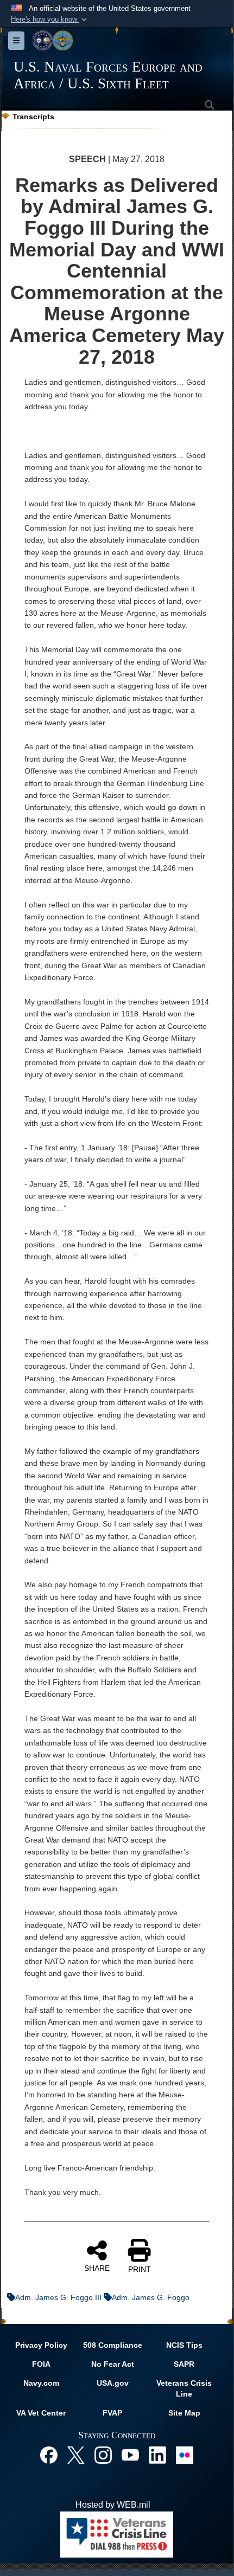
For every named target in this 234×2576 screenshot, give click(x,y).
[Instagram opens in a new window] (103, 2454)
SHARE (97, 2268)
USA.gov (113, 2383)
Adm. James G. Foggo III (58, 2297)
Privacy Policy (41, 2345)
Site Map (184, 2413)
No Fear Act (113, 2364)
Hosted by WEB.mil (113, 2505)
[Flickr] (185, 2454)
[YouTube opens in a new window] (130, 2454)
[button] (50, 20)
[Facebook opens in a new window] (49, 2454)
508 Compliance (113, 2345)
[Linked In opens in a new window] (157, 2454)
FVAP (112, 2413)
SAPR (184, 2364)
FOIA (41, 2364)
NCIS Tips (184, 2345)
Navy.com (41, 2383)
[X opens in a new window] (76, 2454)
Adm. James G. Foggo (151, 2297)
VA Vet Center (41, 2413)
